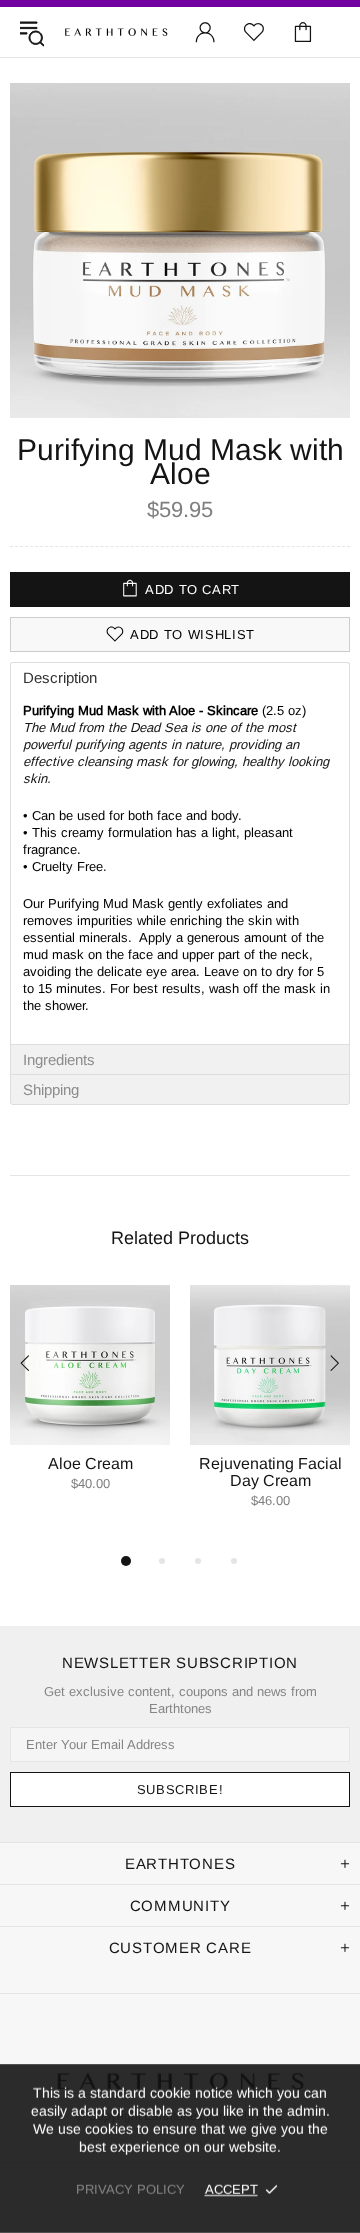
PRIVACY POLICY (130, 2189)
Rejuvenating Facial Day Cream (270, 1472)
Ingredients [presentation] (59, 1059)
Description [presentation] (60, 677)
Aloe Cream (90, 1463)
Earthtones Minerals (116, 32)
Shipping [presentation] (51, 1089)
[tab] (180, 677)
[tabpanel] (90, 1408)
